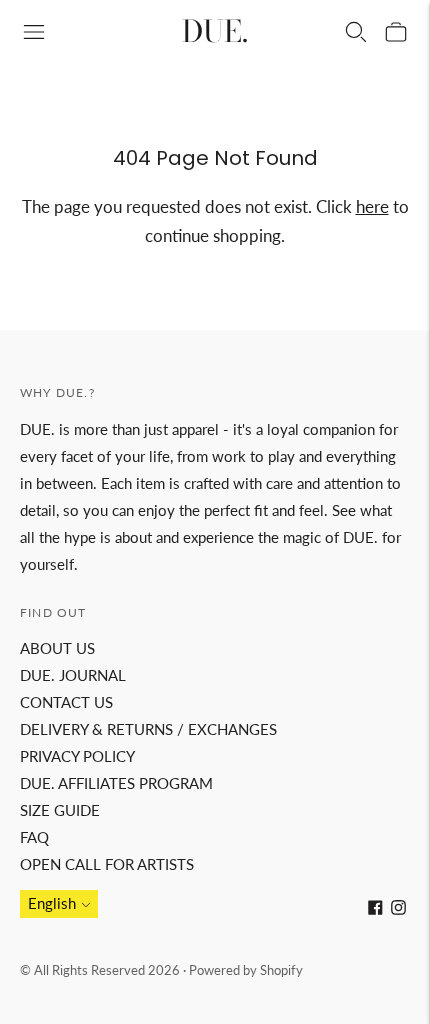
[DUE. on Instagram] (398, 909)
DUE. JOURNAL (73, 675)
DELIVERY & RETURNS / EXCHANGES (148, 729)
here (372, 206)
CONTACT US (66, 702)
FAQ (34, 837)
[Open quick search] (356, 32)
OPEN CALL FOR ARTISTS (107, 864)
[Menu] (34, 32)
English (52, 903)
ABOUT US (57, 648)
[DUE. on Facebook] (375, 909)
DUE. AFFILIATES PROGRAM (116, 783)
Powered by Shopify (246, 970)
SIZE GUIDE (60, 810)
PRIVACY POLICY (77, 756)
